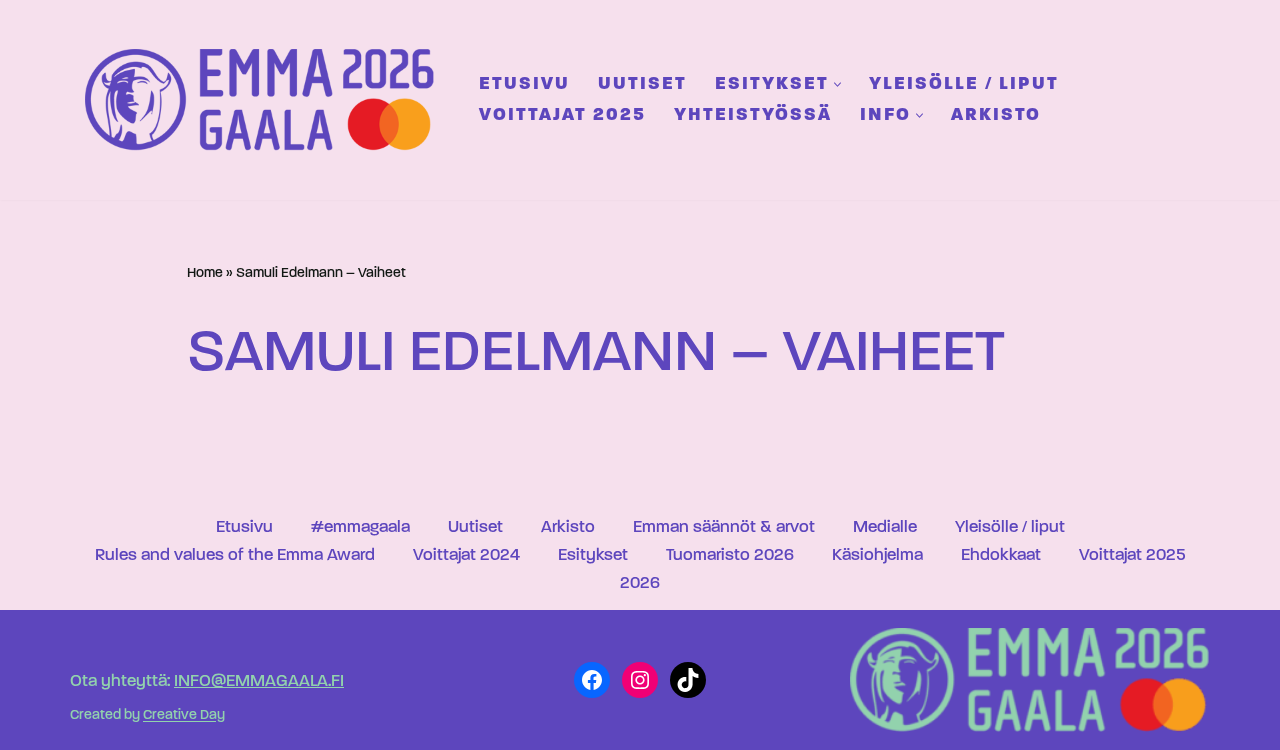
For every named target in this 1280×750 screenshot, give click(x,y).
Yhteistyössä (753, 115)
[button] (837, 84)
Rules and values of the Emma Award (235, 555)
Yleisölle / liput (964, 84)
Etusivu (524, 84)
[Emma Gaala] (265, 99)
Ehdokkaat (1001, 555)
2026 (640, 583)
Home (205, 273)
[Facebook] (592, 680)
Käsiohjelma (877, 555)
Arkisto (996, 115)
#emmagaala (360, 527)
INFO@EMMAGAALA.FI (259, 681)
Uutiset (642, 84)
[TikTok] (688, 680)
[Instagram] (640, 680)
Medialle (885, 527)
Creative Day (184, 716)
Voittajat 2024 (466, 555)
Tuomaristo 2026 (730, 555)
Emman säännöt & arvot (724, 527)
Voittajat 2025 (562, 115)
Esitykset (593, 555)
